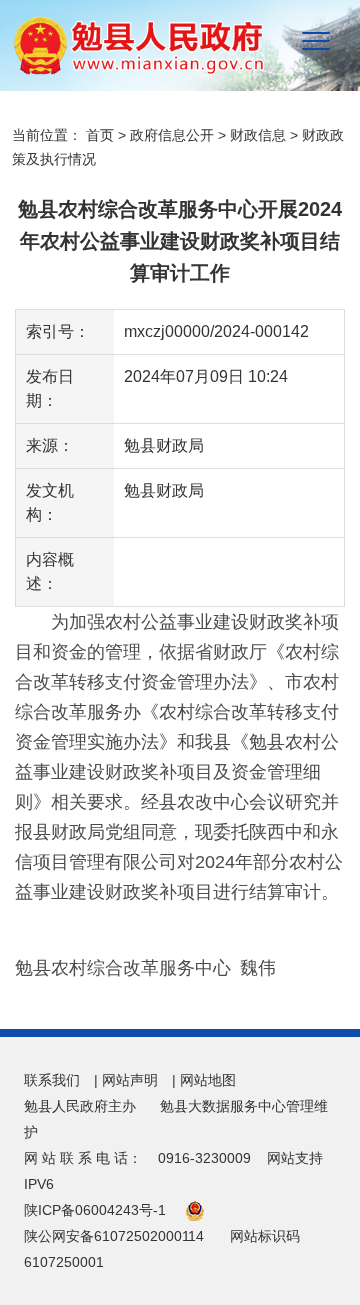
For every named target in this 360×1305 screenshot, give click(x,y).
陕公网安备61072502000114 (114, 1236)
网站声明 (130, 1080)
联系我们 (52, 1080)
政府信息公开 (172, 135)
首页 (100, 135)
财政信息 (258, 135)
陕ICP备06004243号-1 (95, 1210)
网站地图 (208, 1080)
